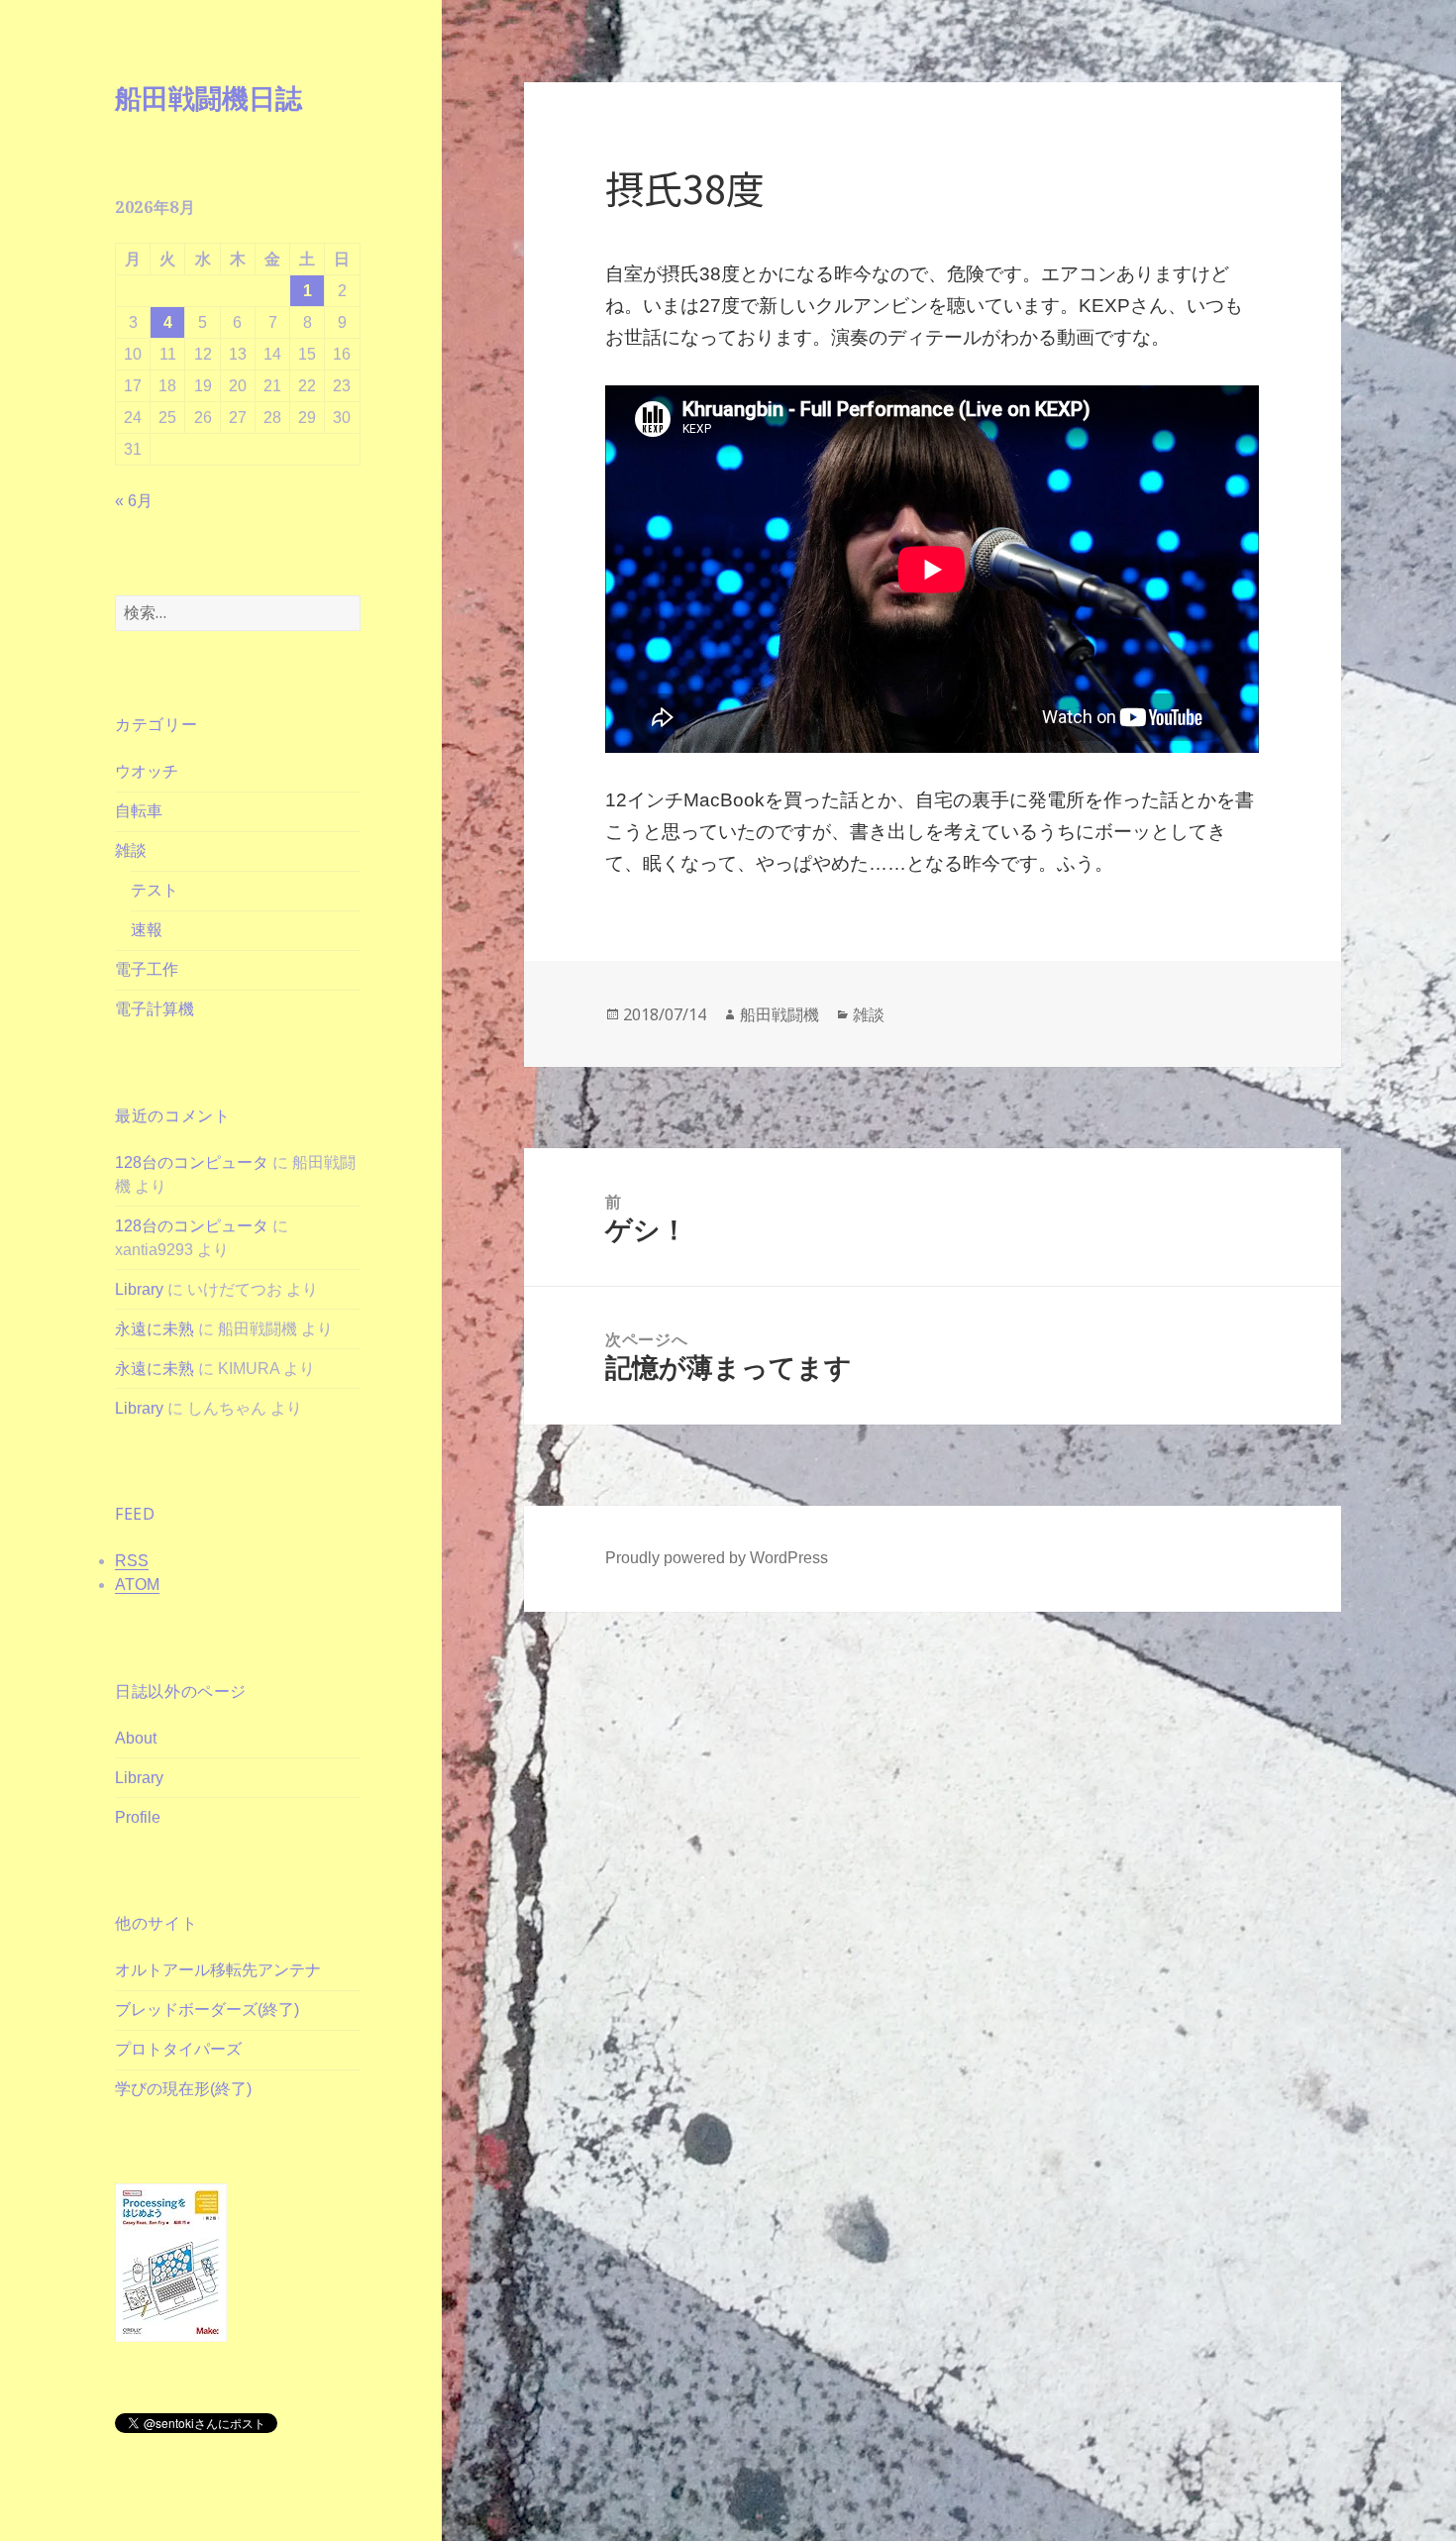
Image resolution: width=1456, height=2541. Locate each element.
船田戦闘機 (780, 1014)
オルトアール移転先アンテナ (218, 1970)
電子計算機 (155, 1009)
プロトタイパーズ (178, 2049)
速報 (147, 930)
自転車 (139, 811)
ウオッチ (147, 771)
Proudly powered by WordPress (717, 1558)
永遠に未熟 (155, 1329)
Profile (138, 1817)
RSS (132, 1561)
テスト (155, 890)
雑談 (131, 850)
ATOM (137, 1585)
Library (139, 1289)
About (136, 1738)
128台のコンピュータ (192, 1163)
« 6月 (134, 501)
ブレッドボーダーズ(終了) (207, 2010)
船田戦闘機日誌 (208, 98)
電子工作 (147, 969)
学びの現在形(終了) (183, 2089)
